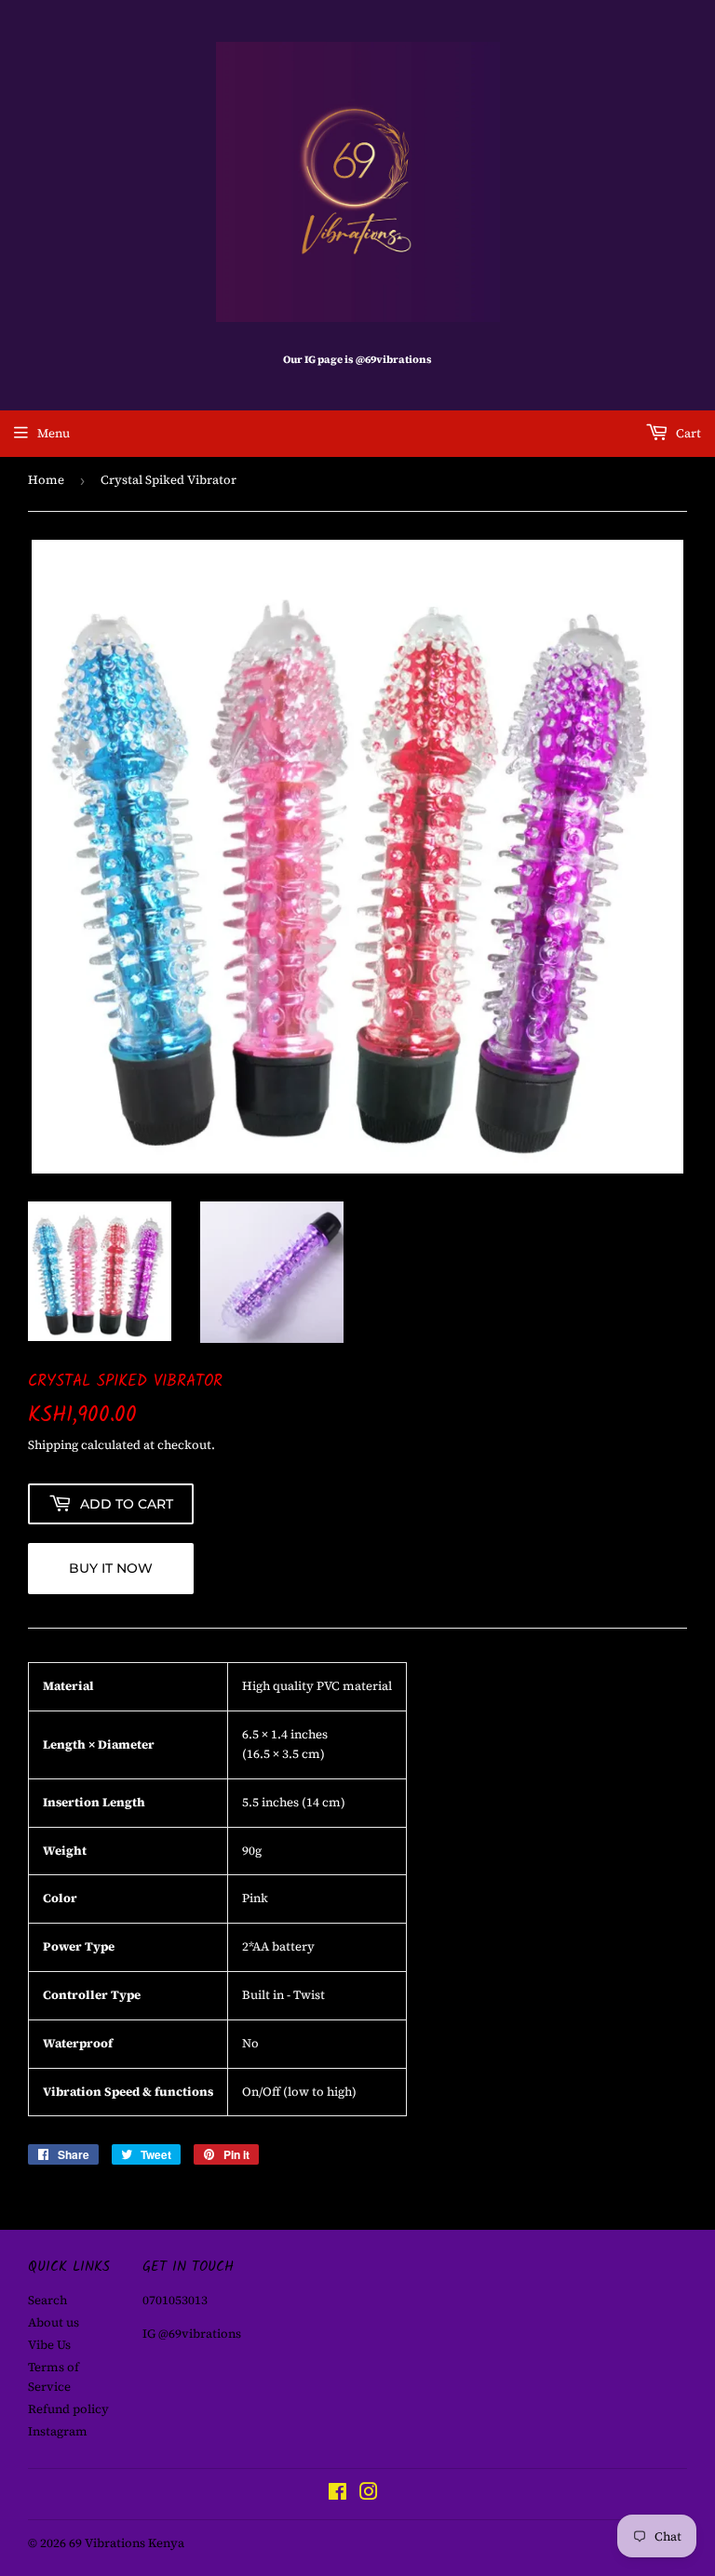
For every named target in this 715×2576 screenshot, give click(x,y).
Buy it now (111, 1568)
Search (47, 2300)
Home (46, 480)
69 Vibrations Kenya (127, 2543)
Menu (54, 433)
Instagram (58, 2431)
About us (54, 2322)
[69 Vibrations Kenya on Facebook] (337, 2495)
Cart (687, 433)
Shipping (53, 1445)
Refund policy (68, 2409)
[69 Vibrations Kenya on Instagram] (369, 2495)
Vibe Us (49, 2345)
